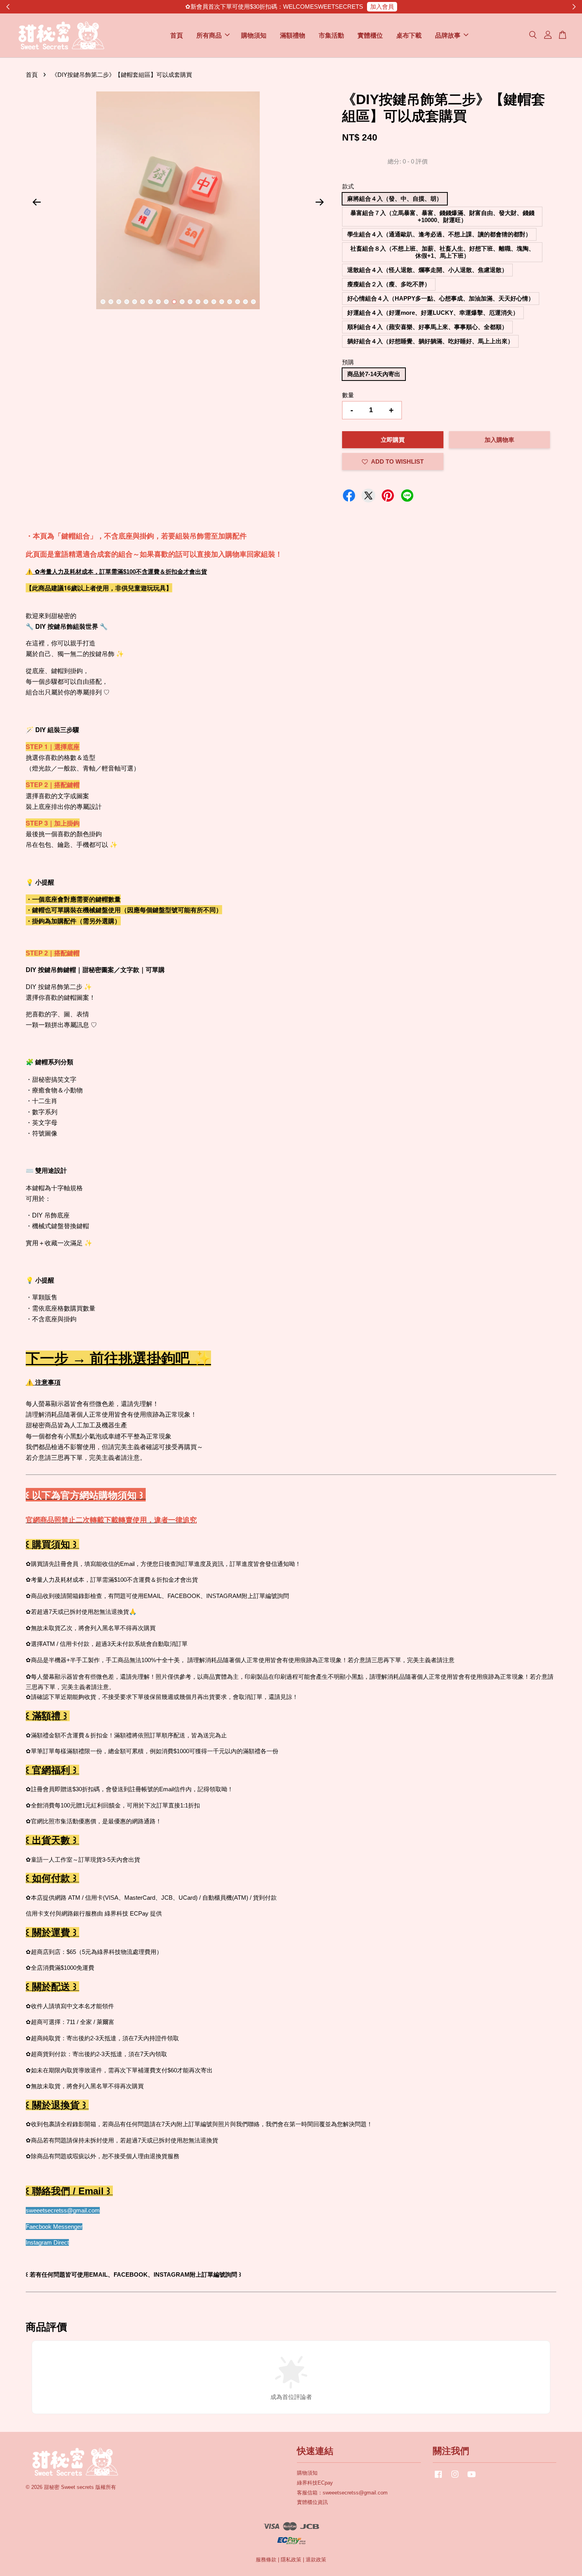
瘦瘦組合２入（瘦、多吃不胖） (389, 284)
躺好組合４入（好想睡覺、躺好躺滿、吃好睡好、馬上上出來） (430, 341)
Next (320, 202)
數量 (348, 395)
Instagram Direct (47, 2242)
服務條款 (266, 2560)
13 (198, 302)
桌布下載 (409, 35)
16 (222, 302)
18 (238, 302)
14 (206, 302)
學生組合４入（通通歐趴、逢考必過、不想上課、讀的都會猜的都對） (439, 234)
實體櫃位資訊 (312, 2502)
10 (174, 302)
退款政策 (316, 2560)
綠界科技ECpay (315, 2483)
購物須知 (254, 35)
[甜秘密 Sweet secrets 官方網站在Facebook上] (438, 2478)
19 (245, 302)
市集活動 (331, 35)
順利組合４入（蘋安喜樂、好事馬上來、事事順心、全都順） (427, 327)
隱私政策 (291, 2560)
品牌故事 (448, 35)
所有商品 (209, 35)
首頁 (177, 35)
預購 (348, 362)
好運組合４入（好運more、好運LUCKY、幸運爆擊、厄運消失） (433, 313)
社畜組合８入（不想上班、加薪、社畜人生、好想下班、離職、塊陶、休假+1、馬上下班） (442, 252)
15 (214, 302)
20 (253, 302)
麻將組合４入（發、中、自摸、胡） (395, 199)
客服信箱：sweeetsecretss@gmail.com (342, 2493)
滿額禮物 (293, 35)
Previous (36, 202)
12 (190, 302)
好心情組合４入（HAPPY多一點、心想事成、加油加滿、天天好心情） (441, 298)
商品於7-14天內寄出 (374, 374)
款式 (348, 186)
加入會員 (382, 7)
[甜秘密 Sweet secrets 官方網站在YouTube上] (472, 2478)
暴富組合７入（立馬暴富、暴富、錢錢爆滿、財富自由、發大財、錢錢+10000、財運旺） (442, 216)
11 (182, 302)
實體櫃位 (370, 35)
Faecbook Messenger (54, 2227)
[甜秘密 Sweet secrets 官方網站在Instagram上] (455, 2478)
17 (230, 302)
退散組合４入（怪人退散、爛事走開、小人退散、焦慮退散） (427, 270)
